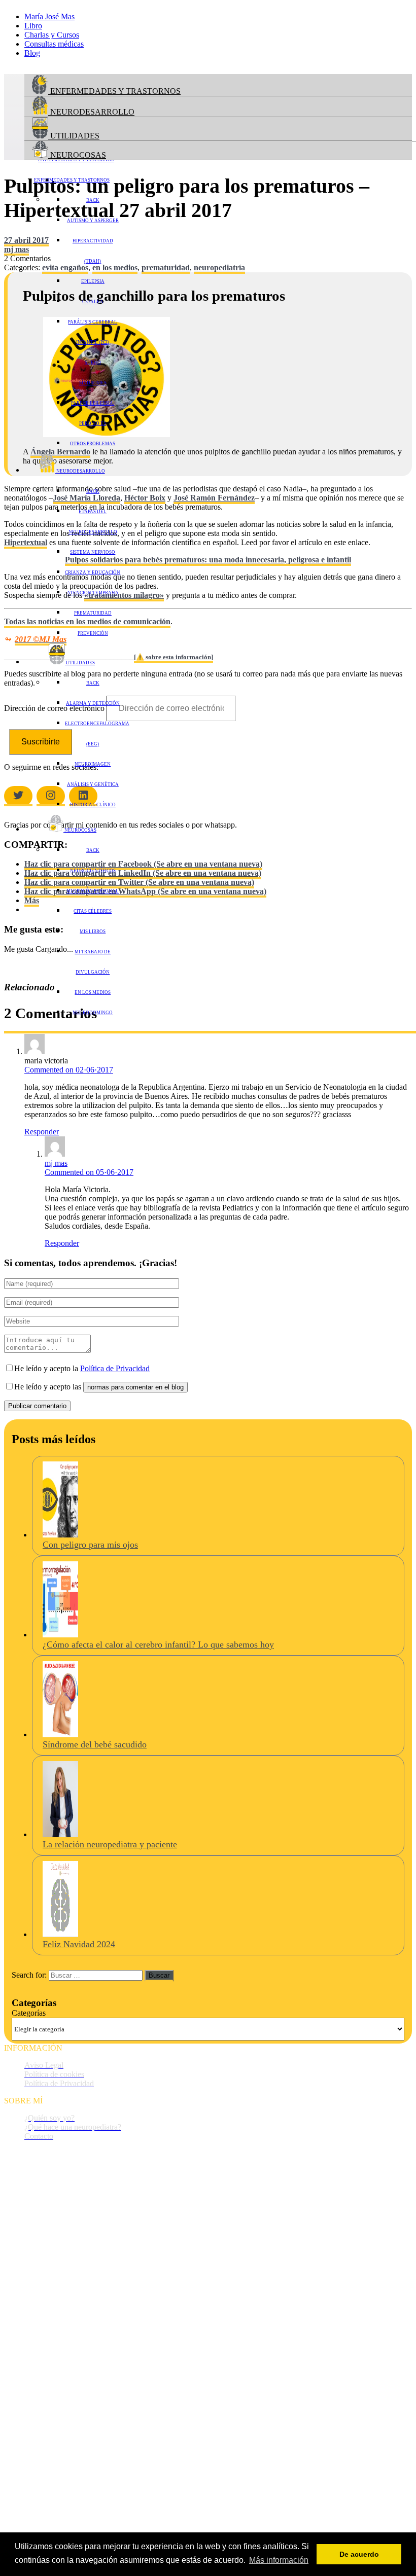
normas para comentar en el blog (135, 1387)
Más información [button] (279, 2560)
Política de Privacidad (115, 1368)
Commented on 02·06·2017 (69, 1070)
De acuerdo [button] (359, 2554)
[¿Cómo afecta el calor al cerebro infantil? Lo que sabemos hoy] (60, 1635)
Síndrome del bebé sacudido (95, 1744)
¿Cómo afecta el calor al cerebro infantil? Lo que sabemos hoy (158, 1644)
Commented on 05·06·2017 (89, 1172)
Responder (42, 1132)
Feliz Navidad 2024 (79, 1944)
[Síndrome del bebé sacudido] (60, 1734)
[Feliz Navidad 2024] (60, 1934)
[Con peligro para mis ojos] (60, 1535)
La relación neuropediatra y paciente (110, 1844)
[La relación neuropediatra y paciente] (60, 1834)
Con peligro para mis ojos (90, 1545)
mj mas (56, 1163)
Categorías (29, 2013)
